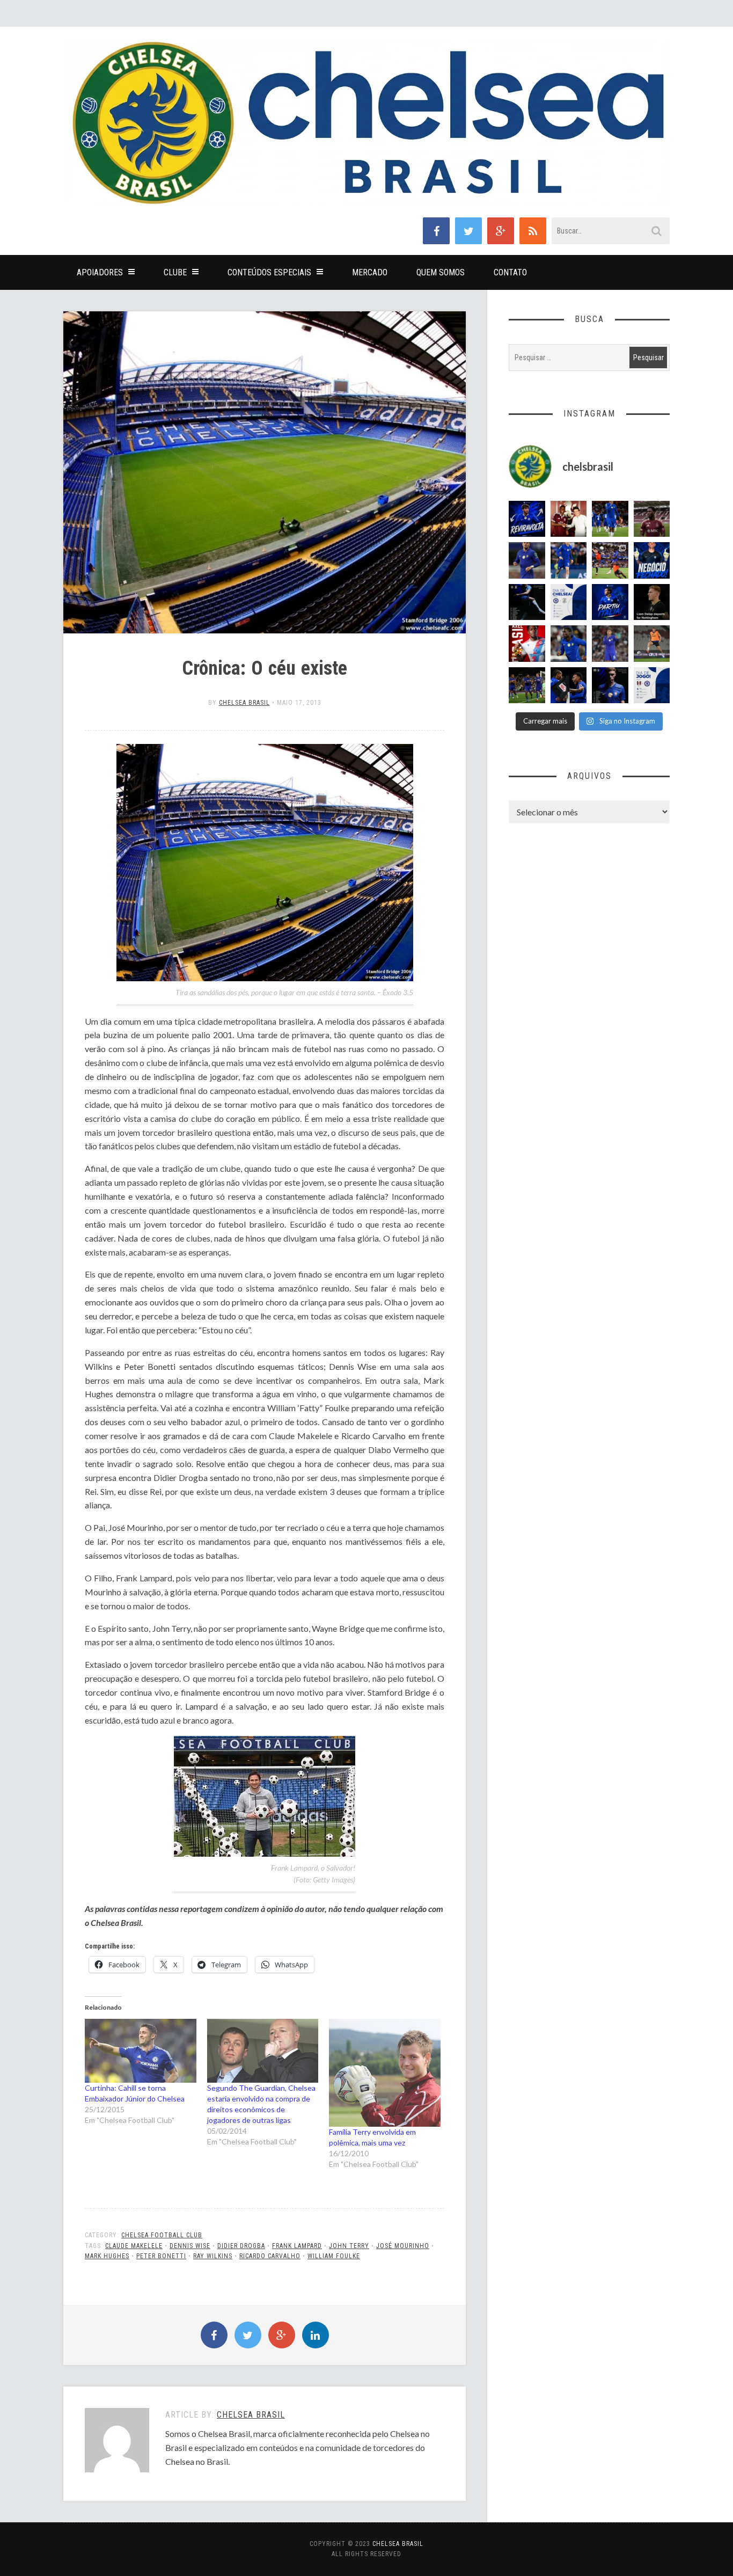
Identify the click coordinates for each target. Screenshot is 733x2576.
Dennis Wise (190, 2246)
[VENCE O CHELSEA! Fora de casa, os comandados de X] (527, 685)
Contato (510, 272)
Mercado (370, 272)
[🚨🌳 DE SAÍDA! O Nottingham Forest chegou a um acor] (652, 644)
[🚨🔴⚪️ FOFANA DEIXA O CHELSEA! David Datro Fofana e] (652, 519)
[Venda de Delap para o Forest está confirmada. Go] (652, 602)
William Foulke (334, 2256)
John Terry (349, 2246)
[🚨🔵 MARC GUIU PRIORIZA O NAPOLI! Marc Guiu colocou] (610, 602)
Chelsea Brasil (244, 703)
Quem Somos (441, 272)
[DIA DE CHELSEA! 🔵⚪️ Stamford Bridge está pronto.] (569, 602)
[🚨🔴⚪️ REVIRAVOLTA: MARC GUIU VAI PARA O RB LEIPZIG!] (527, 519)
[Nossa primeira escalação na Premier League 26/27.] (610, 685)
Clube (175, 272)
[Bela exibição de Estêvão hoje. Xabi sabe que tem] (610, 519)
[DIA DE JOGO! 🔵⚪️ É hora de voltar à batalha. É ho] (652, 685)
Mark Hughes (107, 2256)
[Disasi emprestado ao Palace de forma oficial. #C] (527, 644)
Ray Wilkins (213, 2256)
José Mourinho (403, 2246)
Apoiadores (100, 272)
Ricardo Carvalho (270, 2256)
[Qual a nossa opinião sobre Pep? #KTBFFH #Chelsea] (527, 560)
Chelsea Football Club (162, 2235)
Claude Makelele (134, 2246)
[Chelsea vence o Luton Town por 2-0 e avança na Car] (610, 560)
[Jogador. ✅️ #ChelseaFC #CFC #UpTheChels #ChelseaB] (569, 560)
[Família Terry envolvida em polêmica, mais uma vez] (385, 2073)
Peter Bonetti (161, 2256)
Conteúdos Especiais (269, 272)
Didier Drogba (241, 2246)
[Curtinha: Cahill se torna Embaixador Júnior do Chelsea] (141, 2051)
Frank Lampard (297, 2246)
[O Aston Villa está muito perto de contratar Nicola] (569, 644)
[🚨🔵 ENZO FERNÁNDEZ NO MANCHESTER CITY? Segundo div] (610, 644)
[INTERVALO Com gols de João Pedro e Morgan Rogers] (569, 685)
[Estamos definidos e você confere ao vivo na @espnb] (527, 602)
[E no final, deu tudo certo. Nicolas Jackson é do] (569, 519)
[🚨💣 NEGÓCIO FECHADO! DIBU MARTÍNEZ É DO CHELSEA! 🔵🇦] (652, 560)
